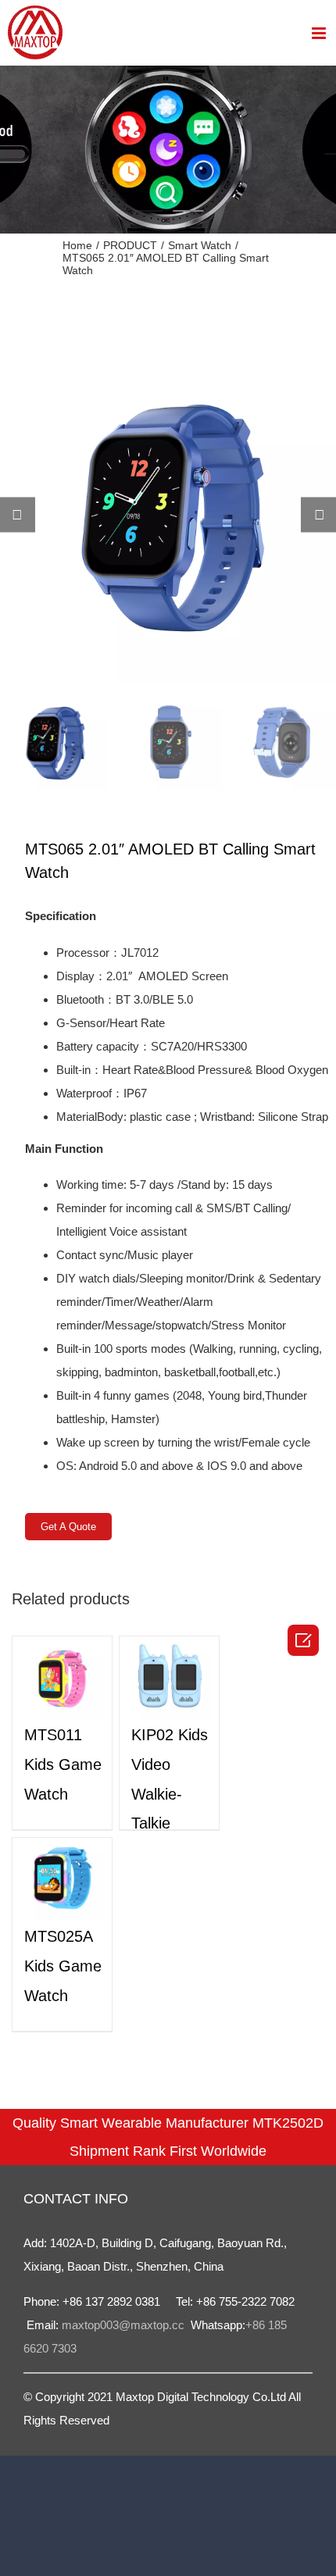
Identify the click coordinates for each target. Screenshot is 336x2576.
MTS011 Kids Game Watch (63, 1764)
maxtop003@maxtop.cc (125, 2325)
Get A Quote (68, 1527)
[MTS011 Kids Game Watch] (62, 1678)
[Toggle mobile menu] (320, 33)
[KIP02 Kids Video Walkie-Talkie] (169, 1678)
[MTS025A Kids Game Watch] (62, 1880)
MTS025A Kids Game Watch (63, 1966)
